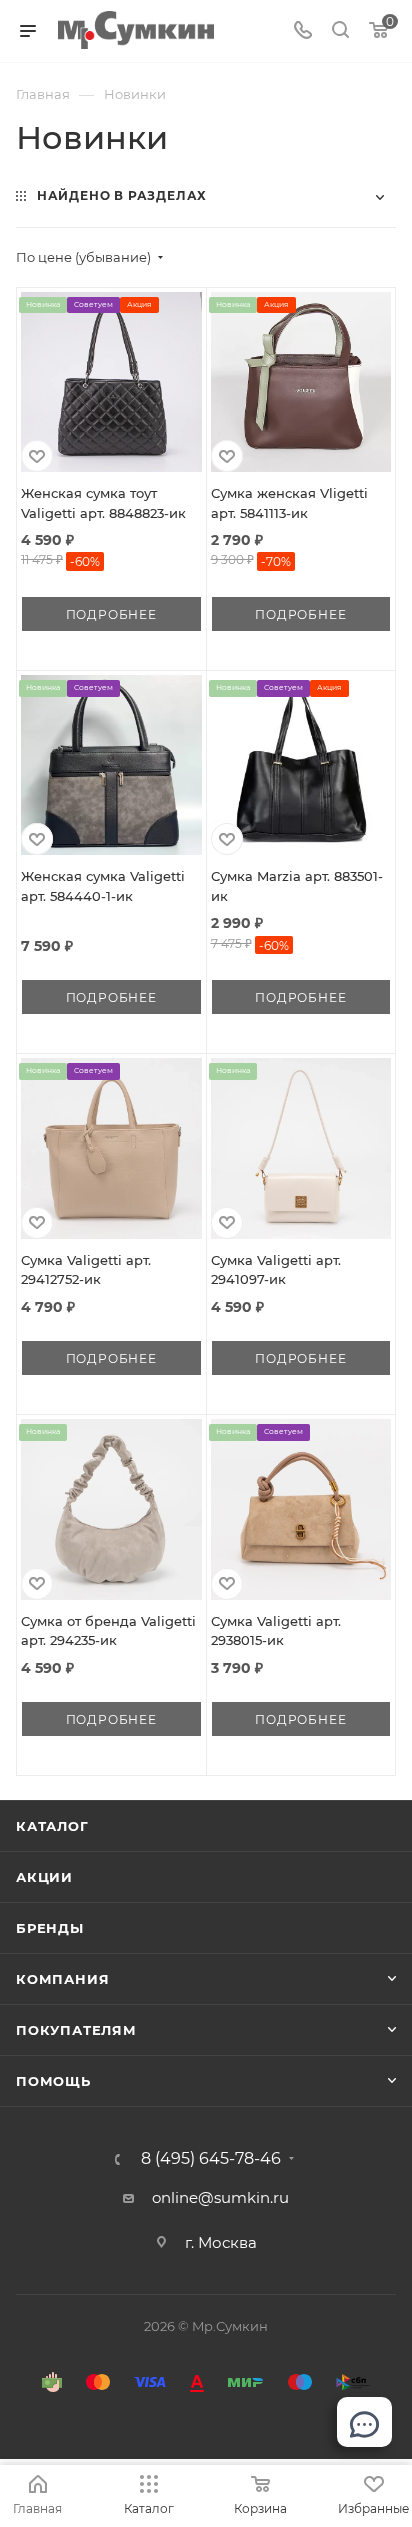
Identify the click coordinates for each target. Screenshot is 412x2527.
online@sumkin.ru (220, 2197)
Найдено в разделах (122, 195)
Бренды (50, 1928)
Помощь (53, 2081)
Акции (44, 1877)
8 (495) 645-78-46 (211, 2159)
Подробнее (111, 614)
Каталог (52, 1826)
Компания (62, 1979)
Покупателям (76, 2030)
